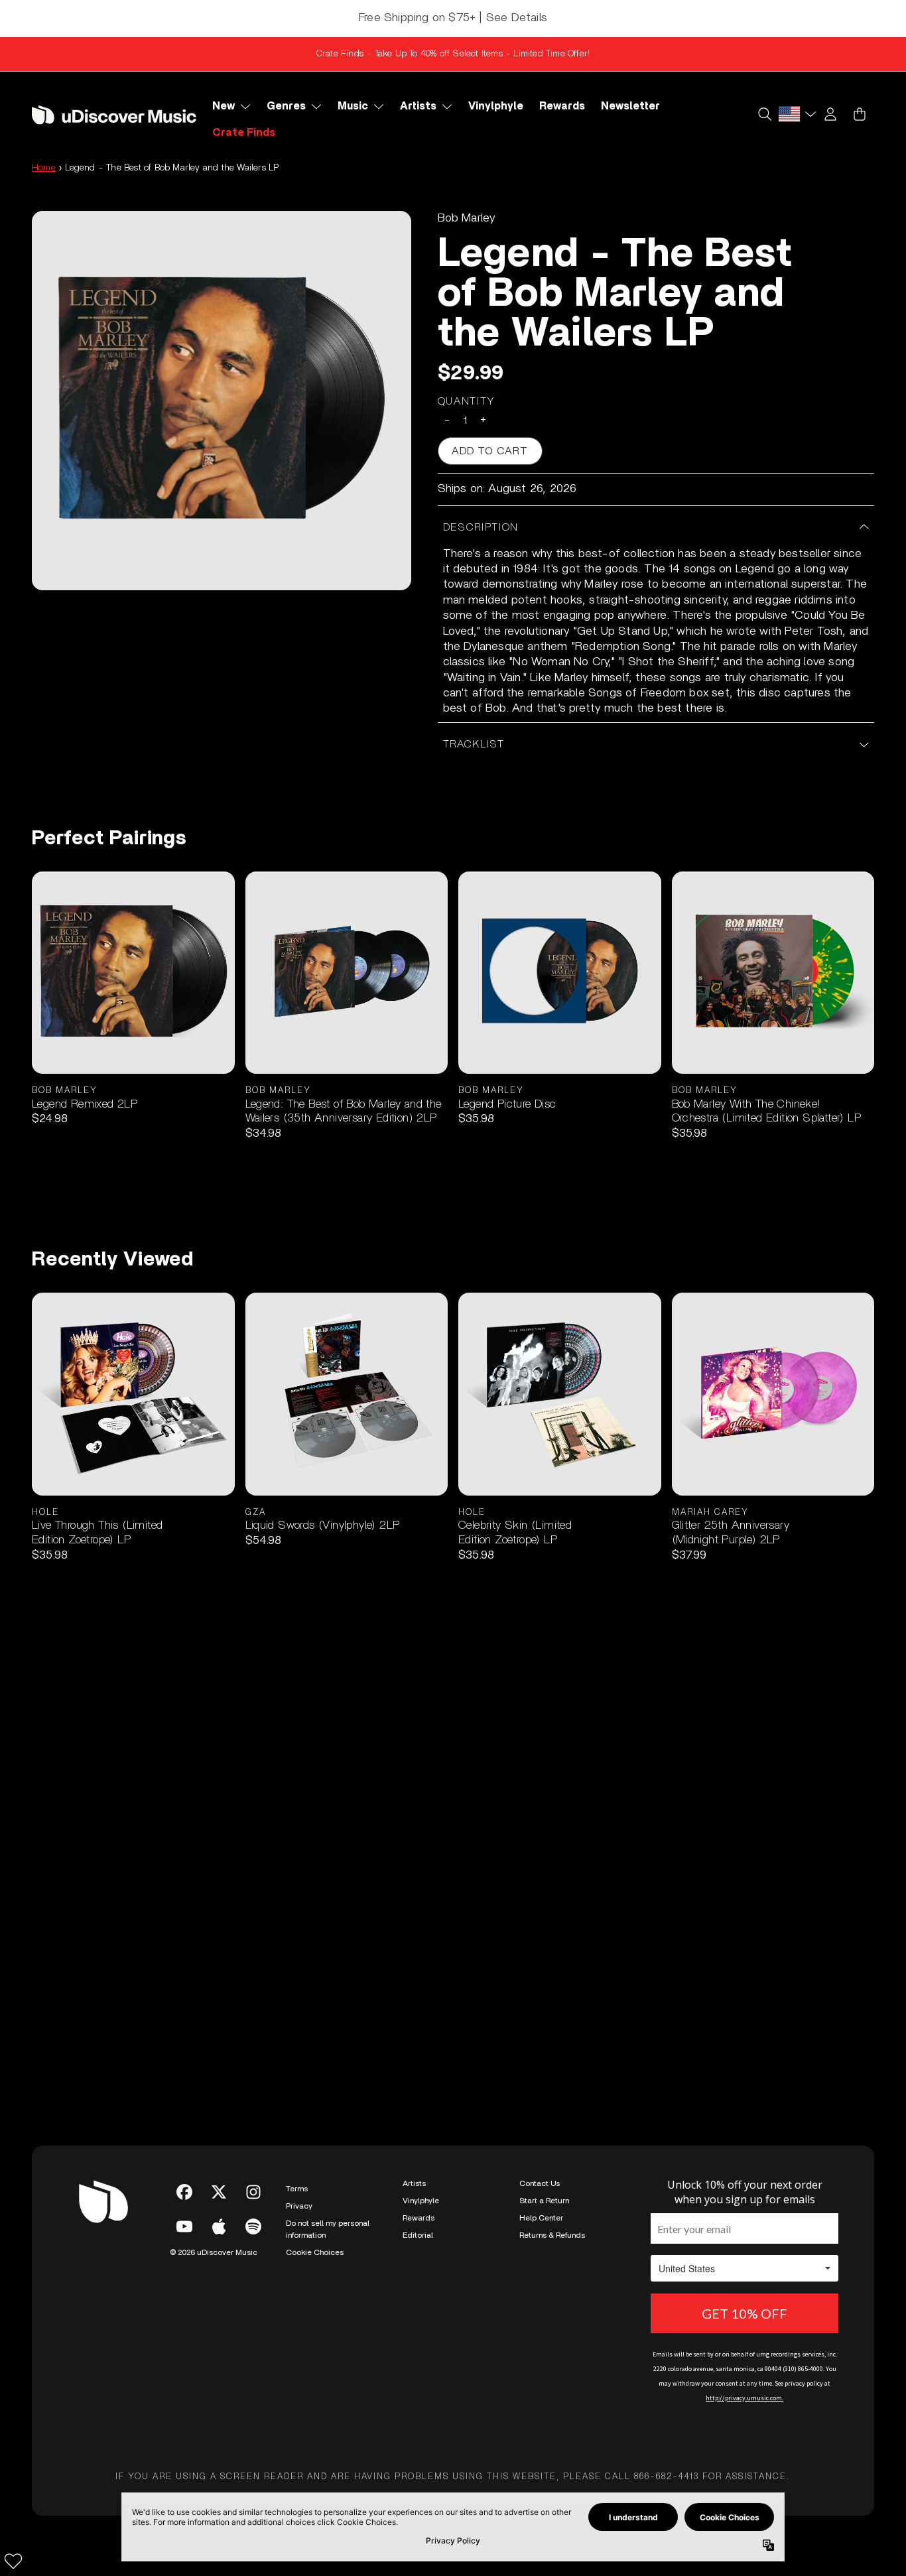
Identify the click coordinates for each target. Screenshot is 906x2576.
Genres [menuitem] (286, 106)
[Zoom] (222, 401)
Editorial (418, 2235)
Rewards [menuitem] (562, 106)
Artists (414, 2183)
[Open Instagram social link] (253, 2192)
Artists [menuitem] (418, 106)
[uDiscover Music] (114, 115)
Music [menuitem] (353, 106)
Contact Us (540, 2183)
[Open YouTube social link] (184, 2226)
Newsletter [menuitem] (630, 106)
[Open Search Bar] (764, 114)
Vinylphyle (421, 2201)
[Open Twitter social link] (219, 2192)
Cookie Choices (315, 2252)
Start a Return (544, 2201)
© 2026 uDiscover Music (214, 2252)
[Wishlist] (13, 2561)
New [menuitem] (224, 106)
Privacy (299, 2206)
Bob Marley (467, 218)
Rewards (419, 2218)
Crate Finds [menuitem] (244, 133)
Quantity (467, 401)
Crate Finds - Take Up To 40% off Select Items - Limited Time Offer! (453, 54)
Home (44, 168)
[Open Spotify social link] (253, 2226)
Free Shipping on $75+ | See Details (453, 18)
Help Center (541, 2218)
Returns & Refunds (552, 2235)
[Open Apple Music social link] (219, 2226)
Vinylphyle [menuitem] (496, 106)
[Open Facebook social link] (184, 2192)
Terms (297, 2189)
